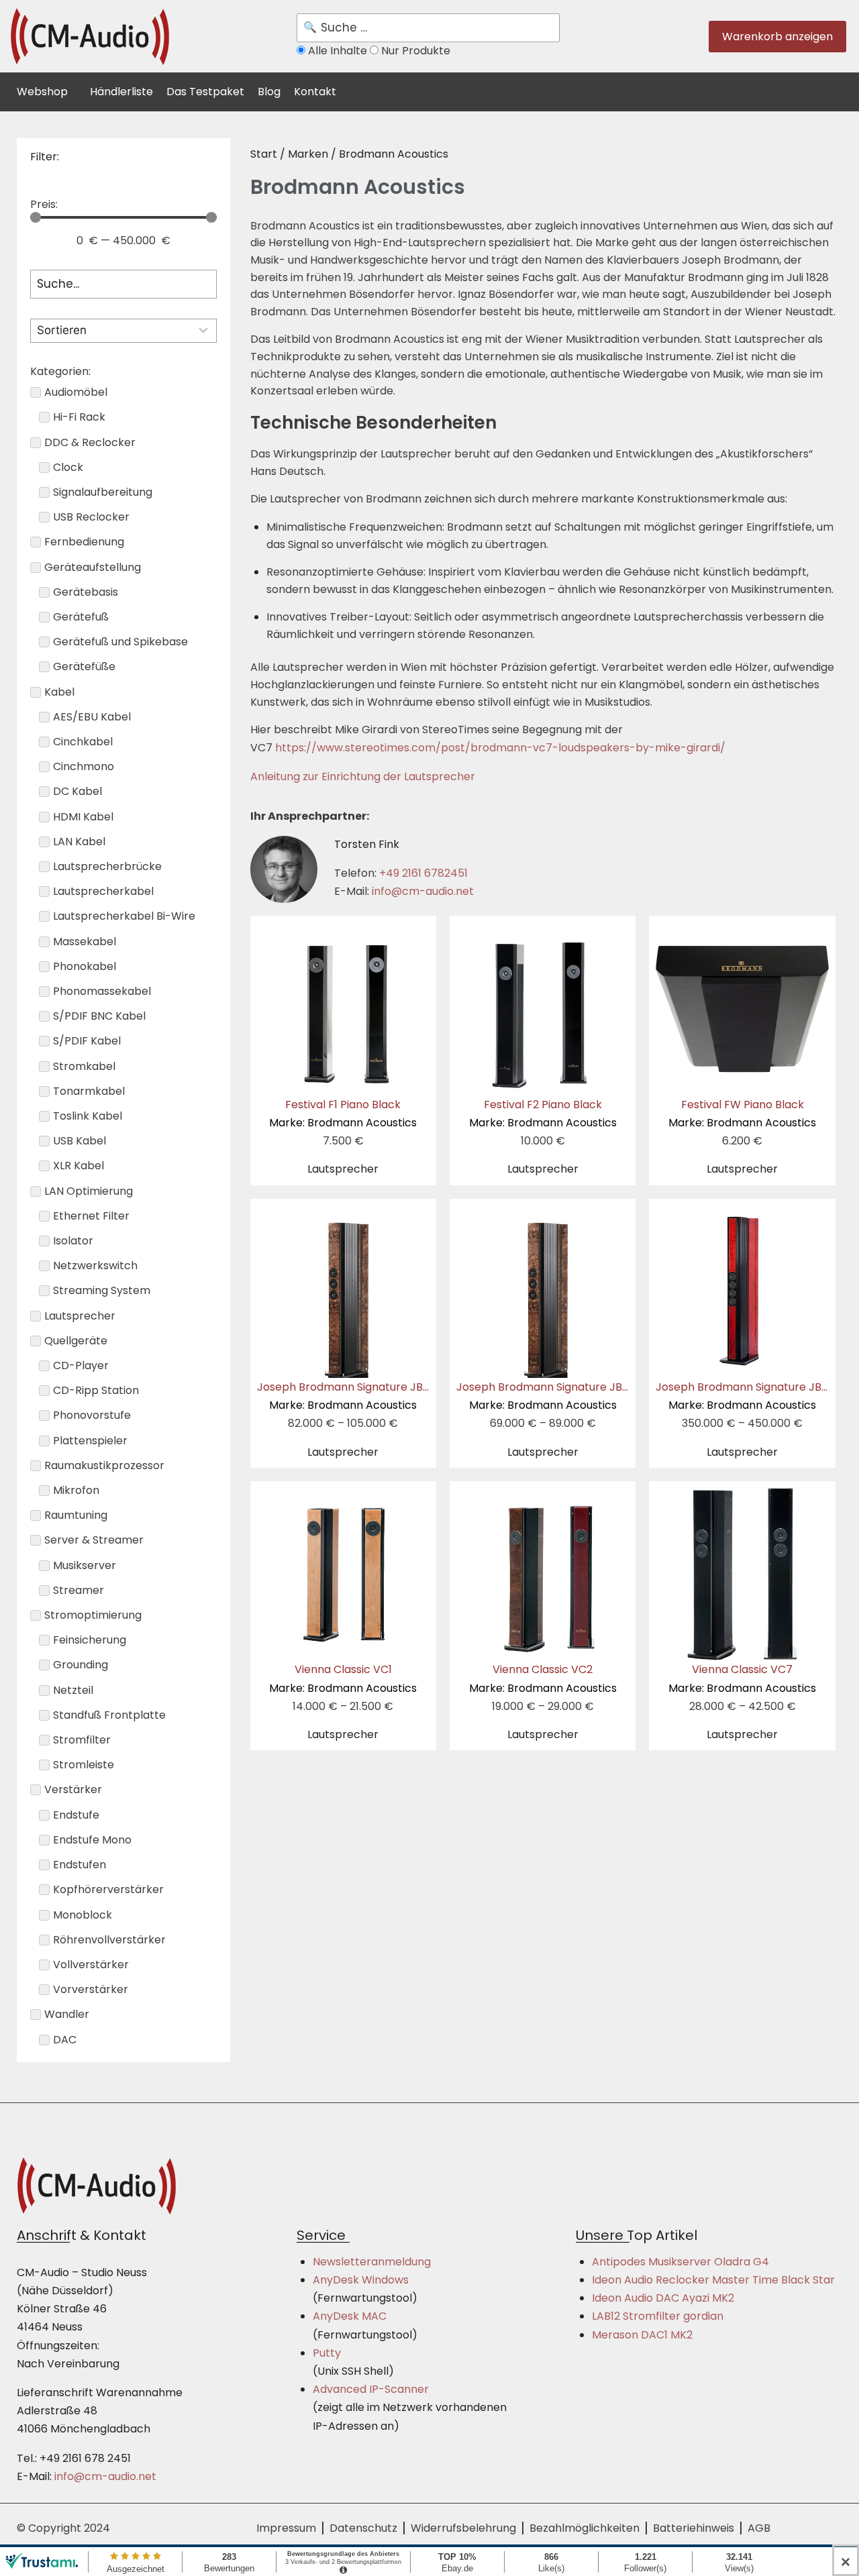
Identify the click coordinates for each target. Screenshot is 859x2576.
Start (264, 154)
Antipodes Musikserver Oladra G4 (680, 2262)
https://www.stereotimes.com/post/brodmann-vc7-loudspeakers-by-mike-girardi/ (500, 748)
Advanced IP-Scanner (371, 2389)
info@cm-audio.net (423, 891)
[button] (50, 90)
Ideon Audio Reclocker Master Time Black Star (713, 2280)
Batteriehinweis (694, 2528)
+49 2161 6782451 (423, 873)
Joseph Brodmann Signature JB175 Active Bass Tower (597, 1396)
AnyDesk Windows (361, 2280)
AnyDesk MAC (350, 2316)
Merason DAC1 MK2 (642, 2335)
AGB (759, 2528)
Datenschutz (363, 2528)
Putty (327, 2353)
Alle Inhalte (338, 51)
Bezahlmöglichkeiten (585, 2528)
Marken (308, 154)
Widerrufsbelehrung (463, 2528)
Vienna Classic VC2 (543, 1678)
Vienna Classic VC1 (343, 1678)
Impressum (286, 2528)
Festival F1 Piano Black (343, 1114)
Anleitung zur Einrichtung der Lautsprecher (363, 776)
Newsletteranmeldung (372, 2262)
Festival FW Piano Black (742, 1114)
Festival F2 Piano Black (543, 1114)
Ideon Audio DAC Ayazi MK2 (663, 2298)
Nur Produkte (414, 51)
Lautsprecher (343, 1169)
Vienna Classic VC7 (742, 1678)
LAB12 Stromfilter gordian (658, 2316)
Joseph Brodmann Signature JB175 (348, 1396)
